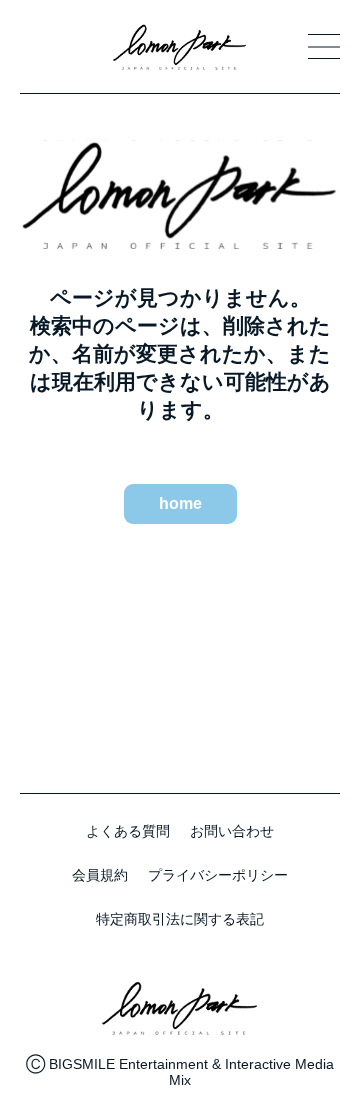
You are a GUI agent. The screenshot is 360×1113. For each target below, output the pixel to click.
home (180, 503)
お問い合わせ (232, 831)
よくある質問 (128, 831)
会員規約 (100, 875)
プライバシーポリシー (218, 875)
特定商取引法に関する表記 (180, 919)
